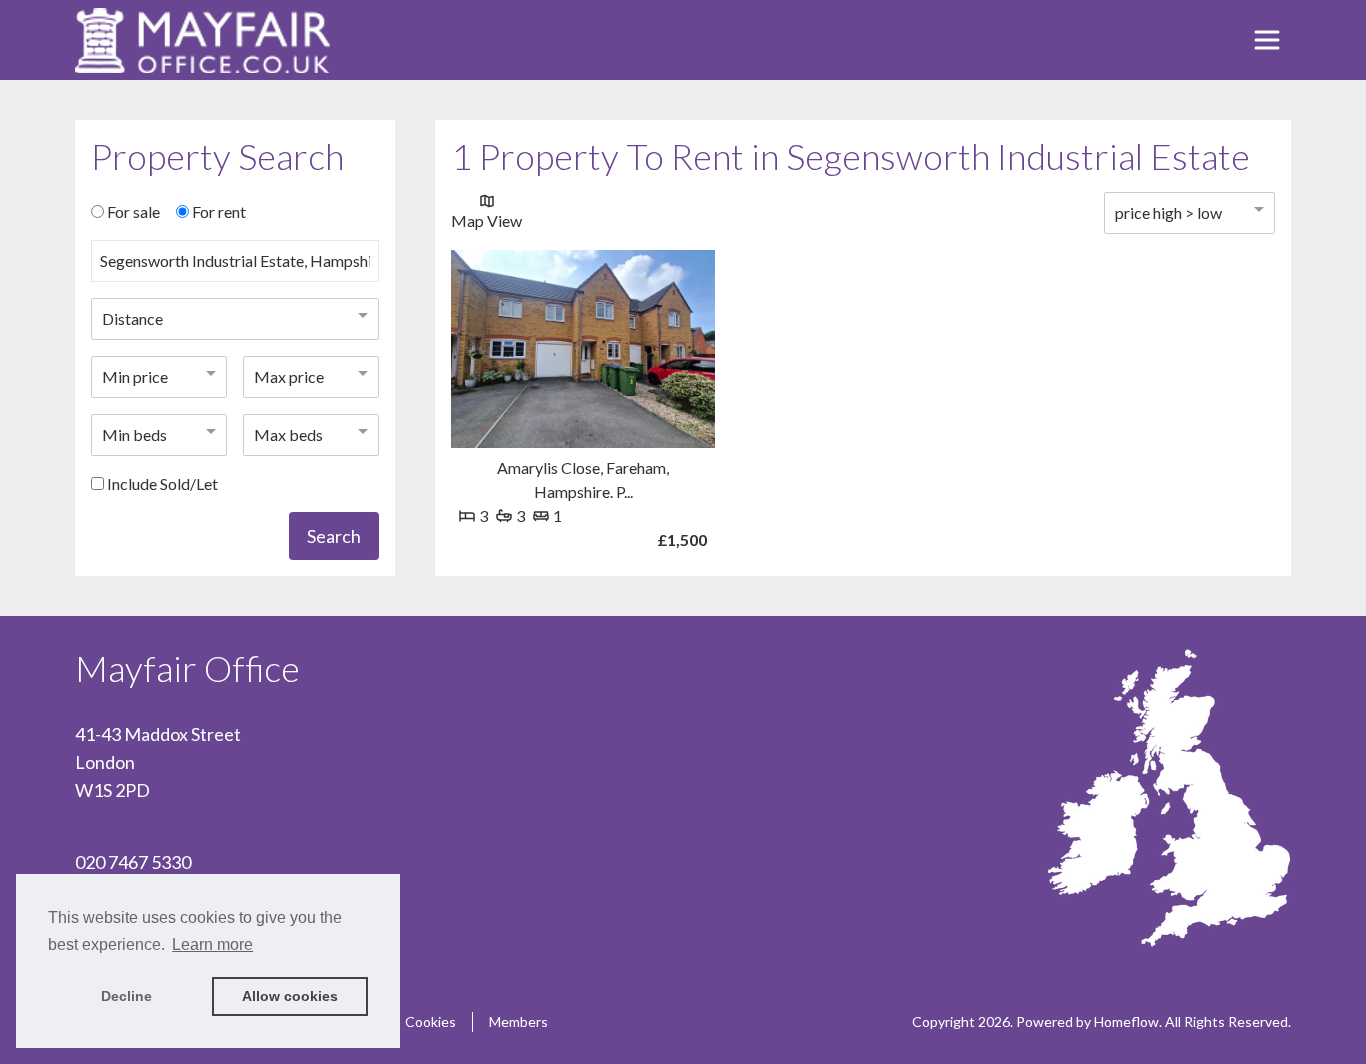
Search (334, 536)
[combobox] (235, 269)
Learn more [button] (212, 944)
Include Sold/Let (162, 483)
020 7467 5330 (133, 862)
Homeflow (1126, 1021)
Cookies (430, 1021)
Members (518, 1021)
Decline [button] (126, 996)
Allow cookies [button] (290, 996)
